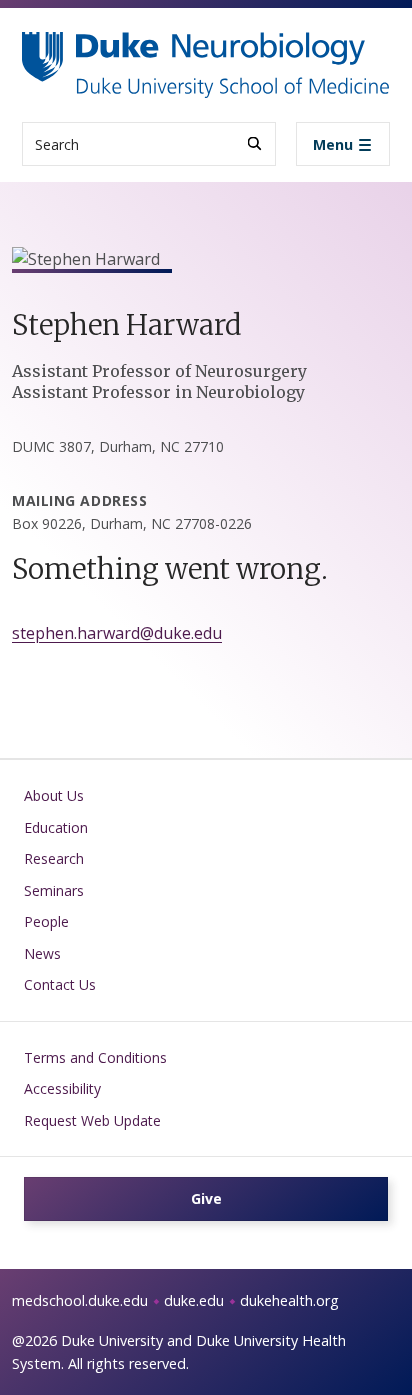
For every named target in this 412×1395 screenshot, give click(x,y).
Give (206, 1198)
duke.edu (194, 1300)
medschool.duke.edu (80, 1300)
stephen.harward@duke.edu (117, 633)
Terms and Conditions (95, 1057)
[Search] (254, 143)
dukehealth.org (289, 1300)
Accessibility (62, 1088)
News (42, 953)
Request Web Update (92, 1120)
